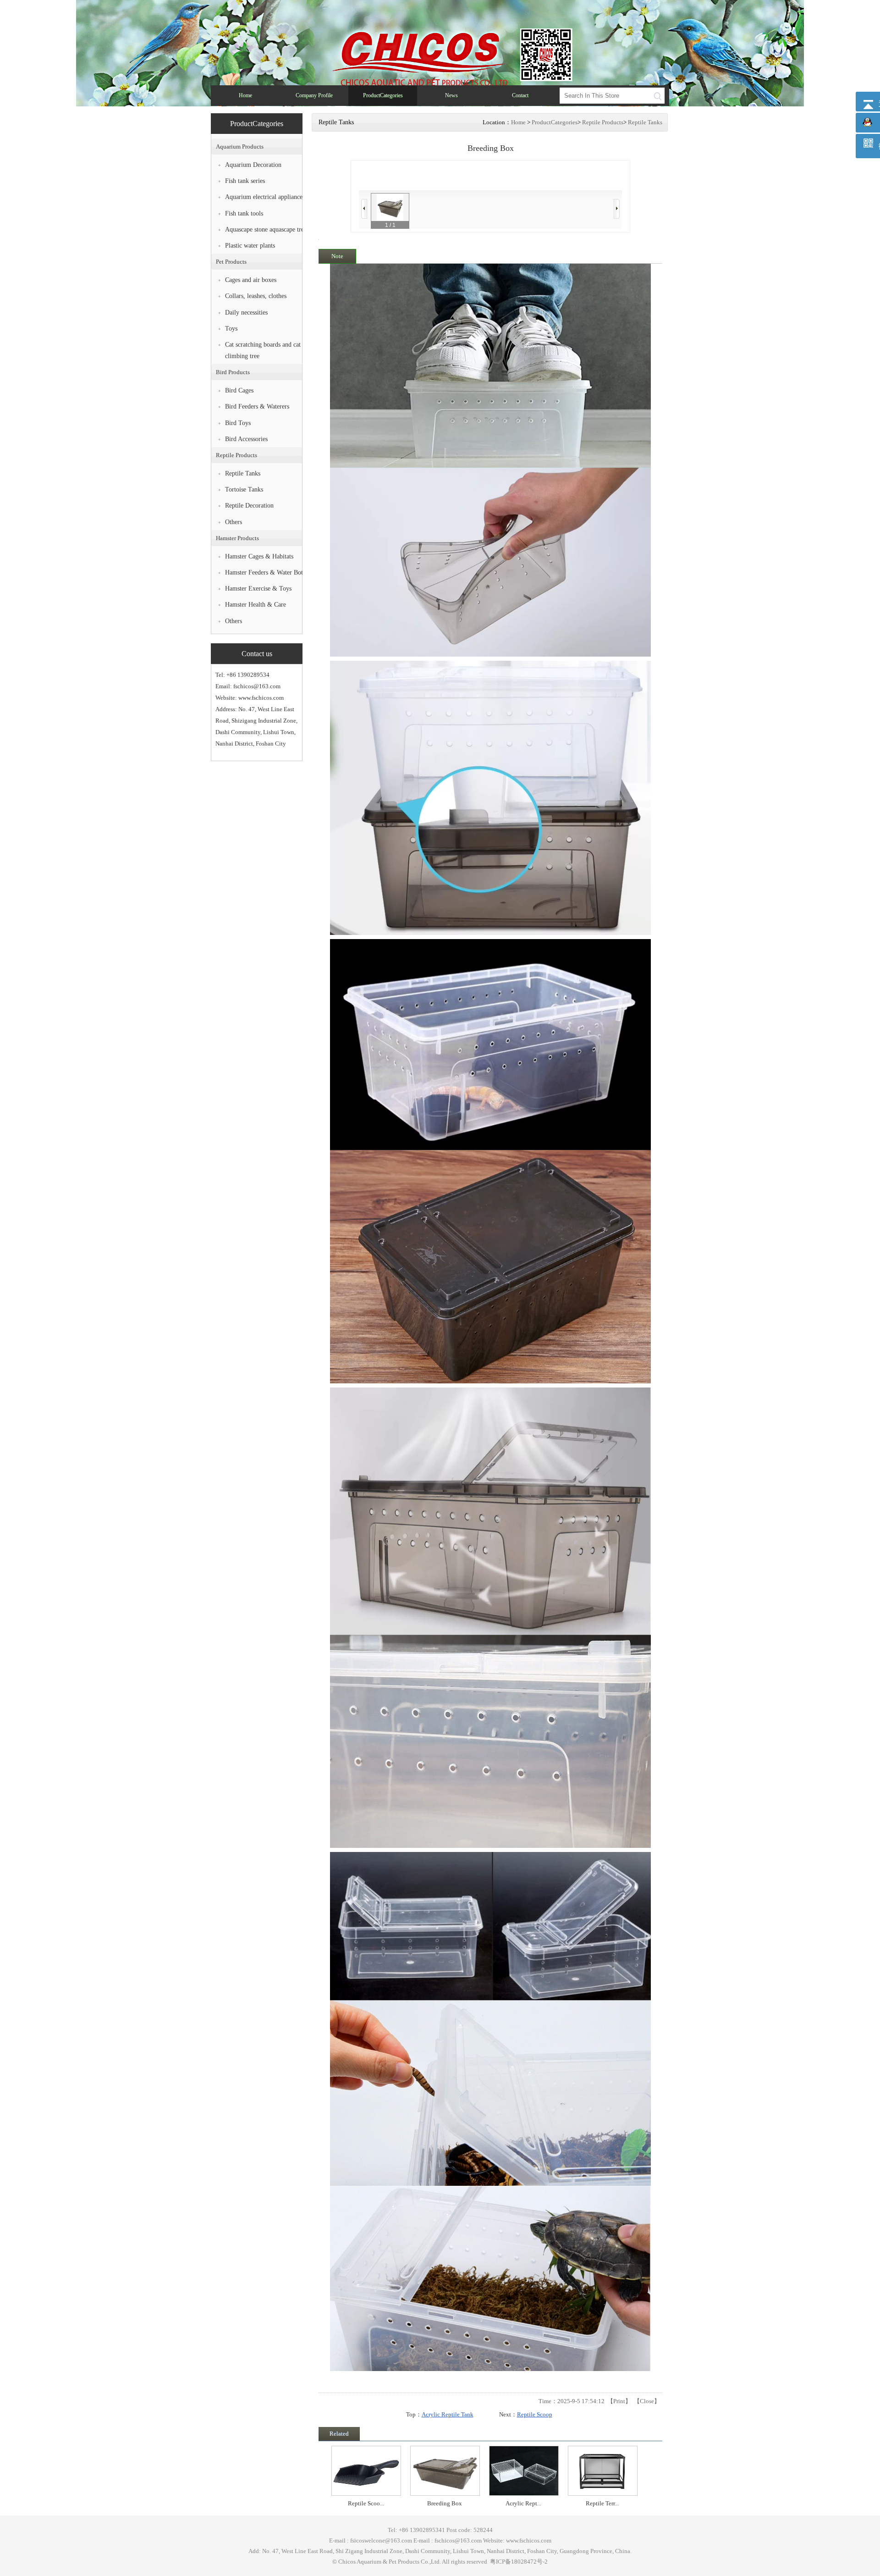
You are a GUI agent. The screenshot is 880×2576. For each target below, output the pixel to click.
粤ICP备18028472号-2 (518, 2562)
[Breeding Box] (366, 2471)
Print (619, 2401)
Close (647, 2401)
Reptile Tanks (645, 122)
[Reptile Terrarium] (524, 2471)
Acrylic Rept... (445, 2503)
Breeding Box (366, 2503)
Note (337, 256)
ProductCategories (555, 122)
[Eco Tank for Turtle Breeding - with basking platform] (603, 2471)
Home (518, 122)
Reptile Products (603, 122)
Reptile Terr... (523, 2503)
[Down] (617, 209)
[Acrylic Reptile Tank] (445, 2471)
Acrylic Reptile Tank (448, 2414)
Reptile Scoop (535, 2414)
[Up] (364, 209)
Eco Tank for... (602, 2503)
